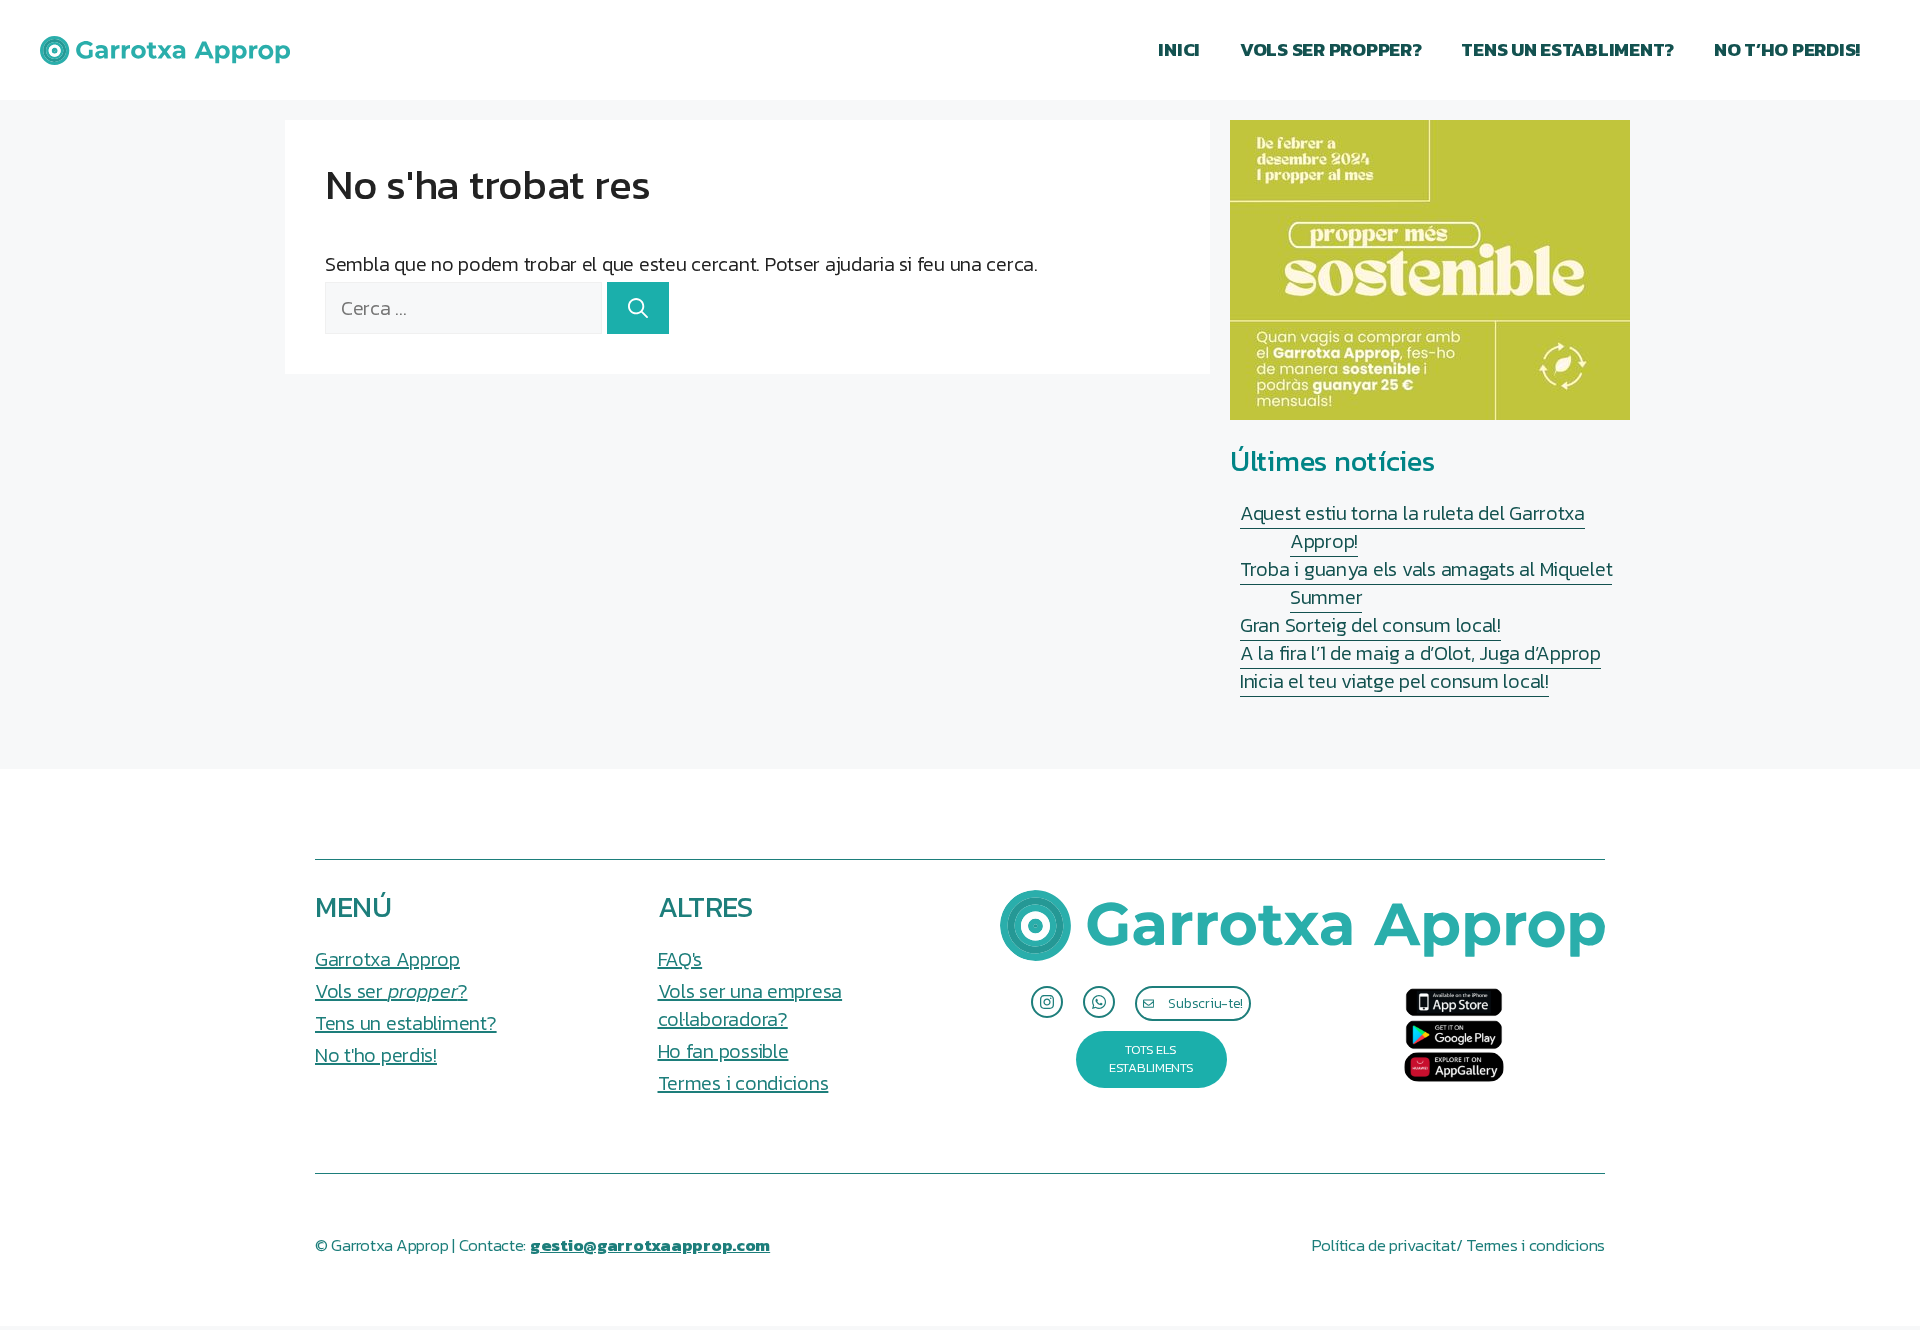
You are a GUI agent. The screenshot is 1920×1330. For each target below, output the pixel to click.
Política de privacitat (1384, 1246)
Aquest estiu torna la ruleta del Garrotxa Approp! (1412, 527)
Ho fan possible (723, 1051)
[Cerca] (638, 308)
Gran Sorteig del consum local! (1370, 625)
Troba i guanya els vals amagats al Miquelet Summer (1426, 583)
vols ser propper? (1330, 49)
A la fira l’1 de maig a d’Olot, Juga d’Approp (1420, 653)
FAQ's (680, 959)
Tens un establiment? (1567, 49)
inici (1179, 49)
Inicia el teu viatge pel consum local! (1394, 681)
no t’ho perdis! (1787, 49)
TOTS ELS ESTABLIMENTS (1151, 1058)
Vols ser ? (391, 991)
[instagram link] (1047, 1002)
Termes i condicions (743, 1083)
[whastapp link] (1099, 1002)
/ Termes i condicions (1530, 1246)
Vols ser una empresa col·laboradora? (750, 1005)
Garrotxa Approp (387, 959)
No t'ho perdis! (376, 1055)
